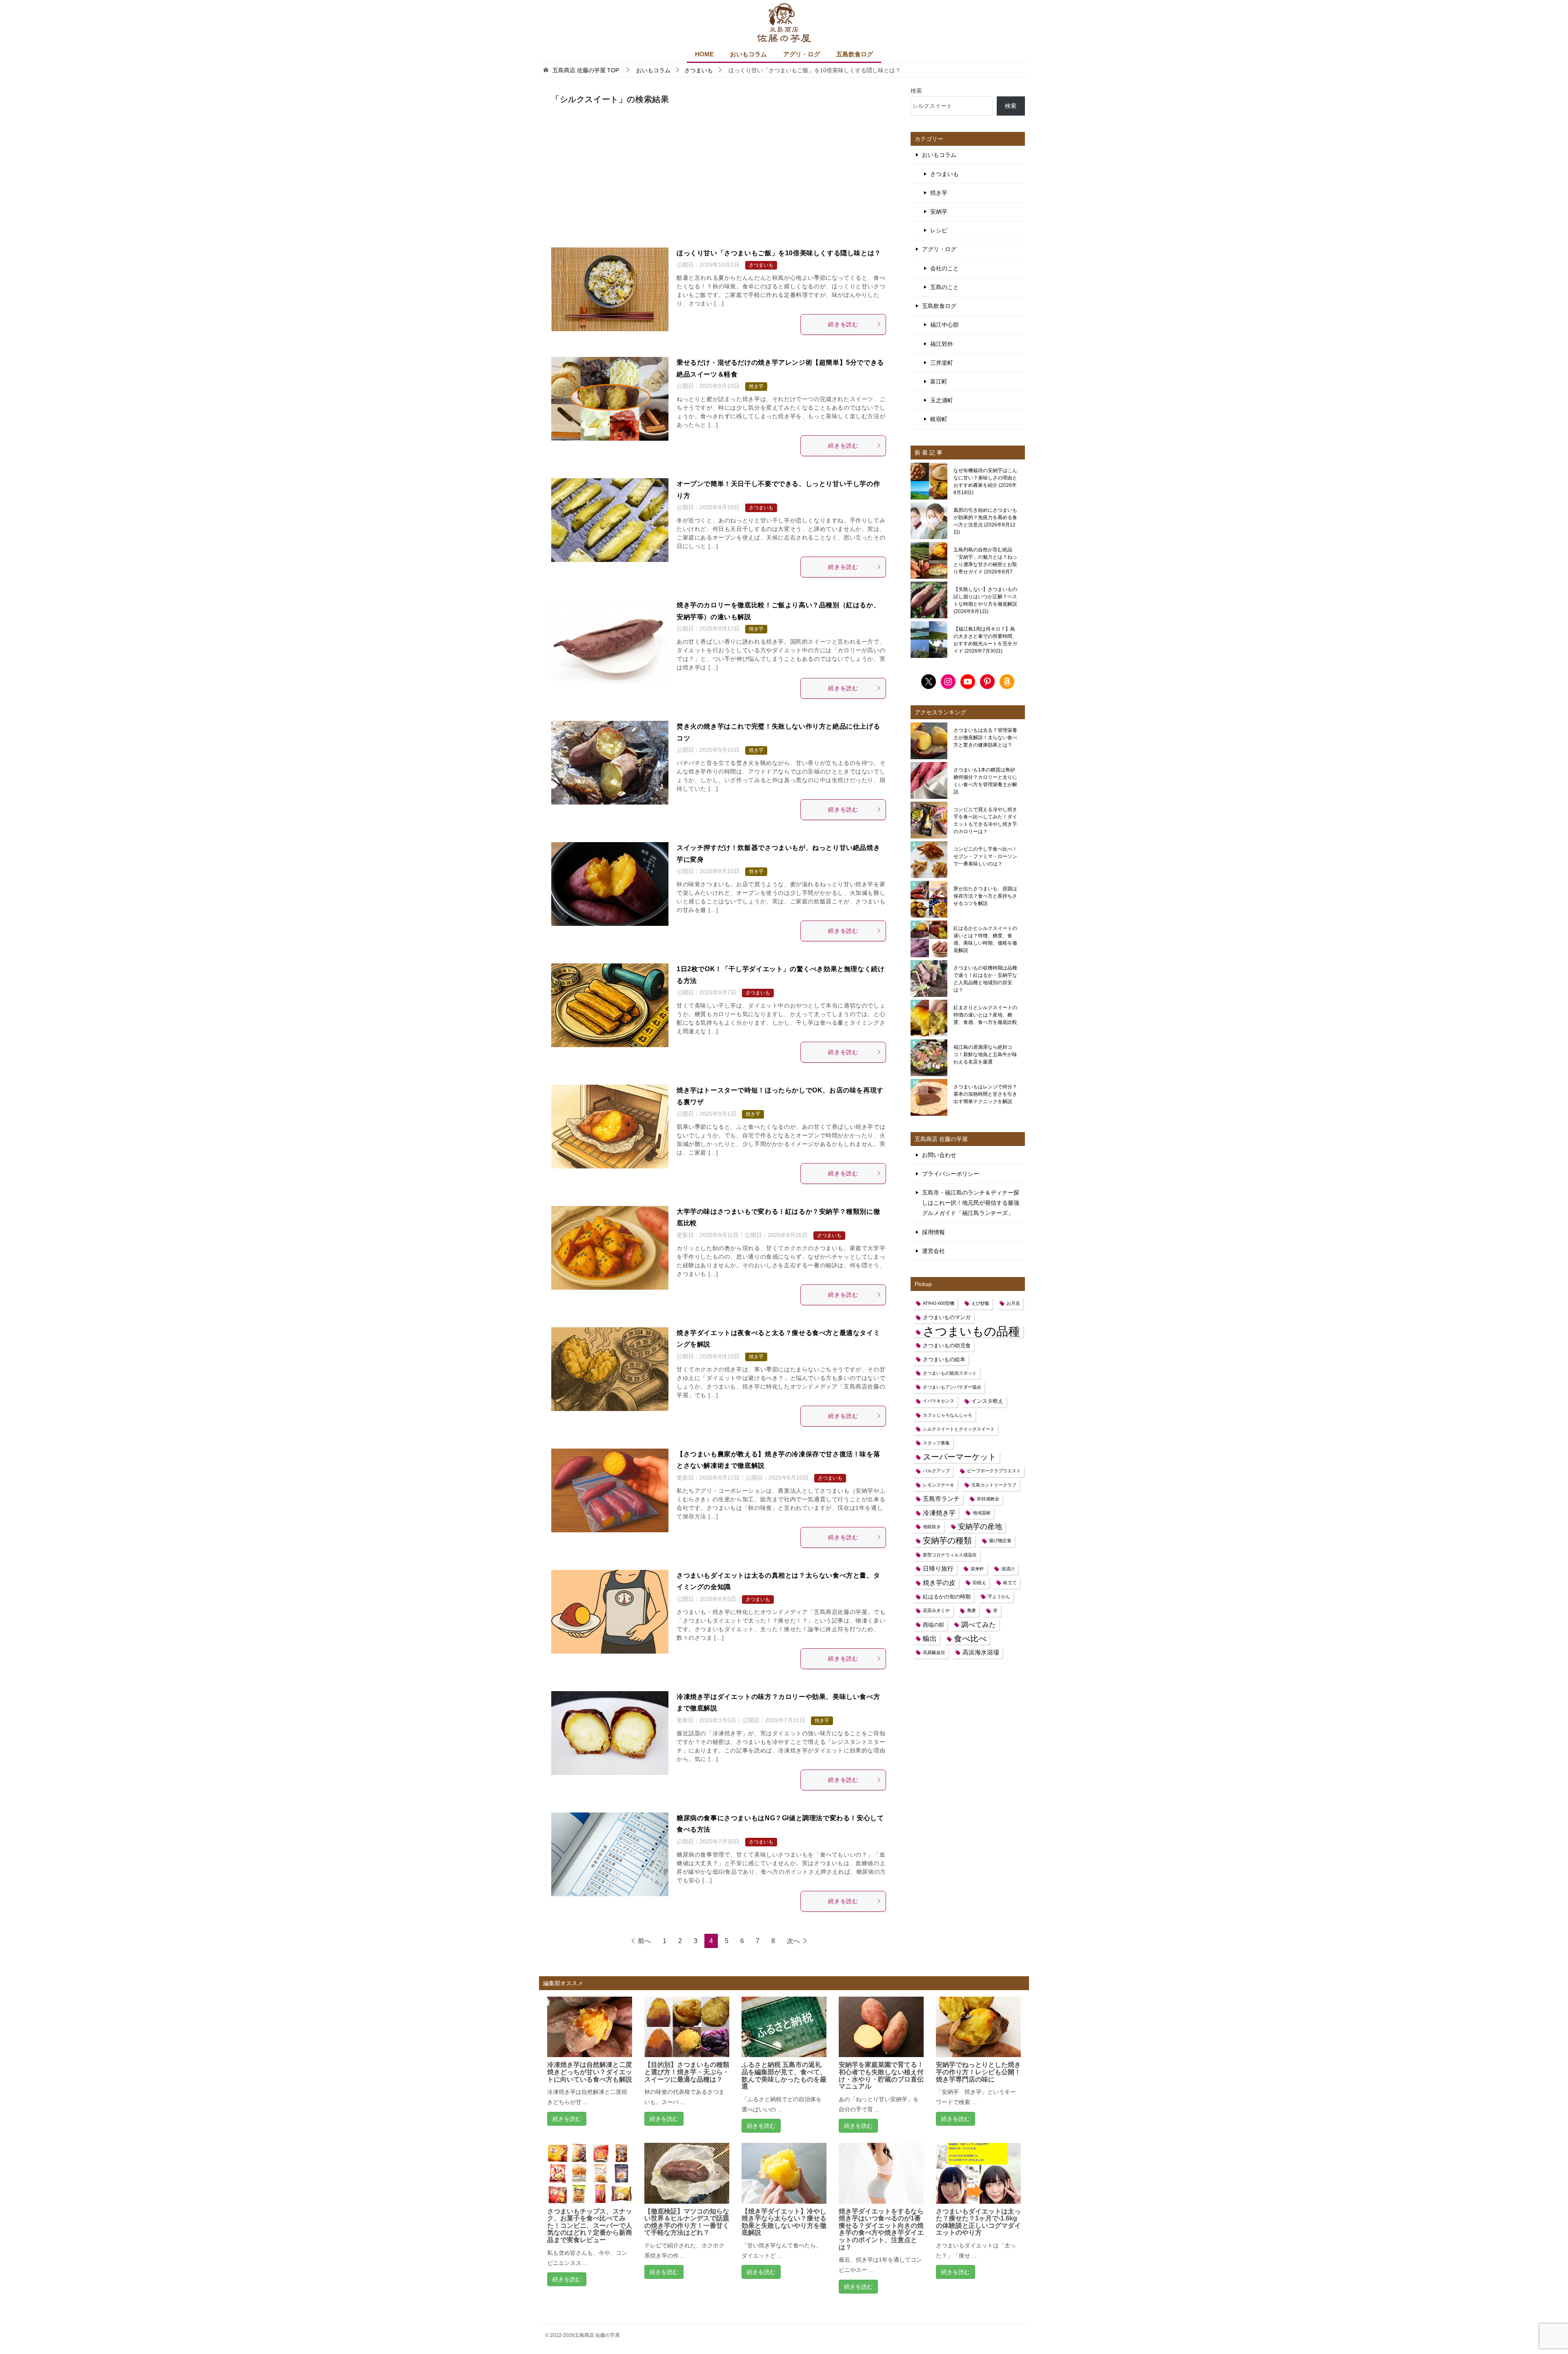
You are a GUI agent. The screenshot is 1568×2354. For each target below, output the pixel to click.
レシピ (939, 230)
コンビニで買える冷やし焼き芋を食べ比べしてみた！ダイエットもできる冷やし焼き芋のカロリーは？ (985, 820)
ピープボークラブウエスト (994, 1471)
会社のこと (944, 268)
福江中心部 (944, 325)
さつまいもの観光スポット (950, 1373)
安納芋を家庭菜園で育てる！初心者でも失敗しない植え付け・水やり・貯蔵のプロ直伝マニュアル (881, 2075)
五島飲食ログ (855, 54)
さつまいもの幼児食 (947, 1345)
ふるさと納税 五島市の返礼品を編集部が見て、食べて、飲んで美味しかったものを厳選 (784, 2075)
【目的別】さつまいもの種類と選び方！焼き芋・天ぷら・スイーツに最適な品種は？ (687, 2072)
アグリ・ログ (802, 54)
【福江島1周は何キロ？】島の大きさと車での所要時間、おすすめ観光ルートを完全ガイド (985, 640)
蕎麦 (971, 1610)
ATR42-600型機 (939, 1303)
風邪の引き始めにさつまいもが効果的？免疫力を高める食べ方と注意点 (985, 521)
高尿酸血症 (934, 1652)
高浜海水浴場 (981, 1652)
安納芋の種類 (947, 1540)
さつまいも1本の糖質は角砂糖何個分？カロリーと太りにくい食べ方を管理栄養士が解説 (985, 781)
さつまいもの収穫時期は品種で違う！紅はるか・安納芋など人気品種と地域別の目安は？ (985, 979)
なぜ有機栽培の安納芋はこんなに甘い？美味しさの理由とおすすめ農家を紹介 (985, 481)
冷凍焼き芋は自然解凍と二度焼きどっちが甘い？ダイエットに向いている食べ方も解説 (590, 2072)
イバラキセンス (939, 1401)
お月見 (1013, 1303)
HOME (704, 54)
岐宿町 (939, 419)
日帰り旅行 (938, 1569)
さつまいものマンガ (947, 1317)
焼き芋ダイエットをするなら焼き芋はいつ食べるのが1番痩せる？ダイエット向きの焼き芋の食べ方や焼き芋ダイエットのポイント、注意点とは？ (881, 2229)
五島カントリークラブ (994, 1485)
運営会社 (933, 1251)
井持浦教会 (988, 1499)
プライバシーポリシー (951, 1174)
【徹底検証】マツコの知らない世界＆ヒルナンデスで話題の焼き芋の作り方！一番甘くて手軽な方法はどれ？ (687, 2222)
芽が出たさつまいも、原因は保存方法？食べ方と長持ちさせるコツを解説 (985, 896)
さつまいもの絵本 (944, 1359)
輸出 (930, 1638)
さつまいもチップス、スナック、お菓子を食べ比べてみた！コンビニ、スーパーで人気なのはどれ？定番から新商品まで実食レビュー (590, 2226)
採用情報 (933, 1232)
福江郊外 (942, 344)
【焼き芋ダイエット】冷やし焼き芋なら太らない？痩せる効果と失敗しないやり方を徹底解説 (784, 2222)
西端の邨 (933, 1625)
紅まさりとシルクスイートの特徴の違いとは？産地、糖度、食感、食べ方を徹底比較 (985, 1015)
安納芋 (939, 212)
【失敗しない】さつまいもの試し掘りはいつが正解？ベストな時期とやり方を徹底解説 (985, 600)
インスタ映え (987, 1401)
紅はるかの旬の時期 (947, 1597)
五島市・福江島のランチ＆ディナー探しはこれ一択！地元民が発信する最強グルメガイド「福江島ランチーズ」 (971, 1203)
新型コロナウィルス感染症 (950, 1555)
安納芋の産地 (980, 1527)
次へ (793, 1941)
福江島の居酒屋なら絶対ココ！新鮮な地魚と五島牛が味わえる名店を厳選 (985, 1054)
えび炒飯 (980, 1303)
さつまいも (761, 265)
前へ (644, 1941)
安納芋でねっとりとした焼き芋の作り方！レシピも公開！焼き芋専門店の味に (978, 2072)
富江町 (939, 381)
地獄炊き (932, 1527)
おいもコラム (748, 54)
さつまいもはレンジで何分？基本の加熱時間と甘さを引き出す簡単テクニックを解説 (985, 1094)
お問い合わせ (939, 1155)
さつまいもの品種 (971, 1331)
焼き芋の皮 (939, 1583)
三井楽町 (942, 363)
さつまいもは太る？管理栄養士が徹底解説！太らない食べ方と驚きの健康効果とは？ (985, 738)
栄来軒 (977, 1569)
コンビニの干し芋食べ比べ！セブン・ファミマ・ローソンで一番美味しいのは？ (985, 856)
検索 (916, 91)
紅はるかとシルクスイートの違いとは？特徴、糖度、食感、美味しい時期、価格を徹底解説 (985, 939)
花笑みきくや (936, 1610)
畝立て (1010, 1583)
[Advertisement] (719, 179)
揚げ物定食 (1000, 1540)
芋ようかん (999, 1596)
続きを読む (843, 324)
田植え (979, 1583)
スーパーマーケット (960, 1457)
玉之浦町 (942, 400)
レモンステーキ (939, 1485)
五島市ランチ (941, 1499)
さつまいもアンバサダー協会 (952, 1387)
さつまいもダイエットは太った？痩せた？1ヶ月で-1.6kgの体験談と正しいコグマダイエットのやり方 (978, 2222)
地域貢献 (982, 1513)
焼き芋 (756, 386)
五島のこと (944, 287)
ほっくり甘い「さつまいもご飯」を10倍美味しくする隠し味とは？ (779, 253)
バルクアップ (936, 1471)
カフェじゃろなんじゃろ (948, 1415)
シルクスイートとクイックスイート (959, 1429)
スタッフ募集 (936, 1443)
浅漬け (1008, 1569)
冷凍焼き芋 (939, 1513)
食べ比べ (970, 1638)
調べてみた (979, 1625)
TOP (586, 70)
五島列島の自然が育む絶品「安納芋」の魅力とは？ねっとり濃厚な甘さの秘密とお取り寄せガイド (985, 561)
